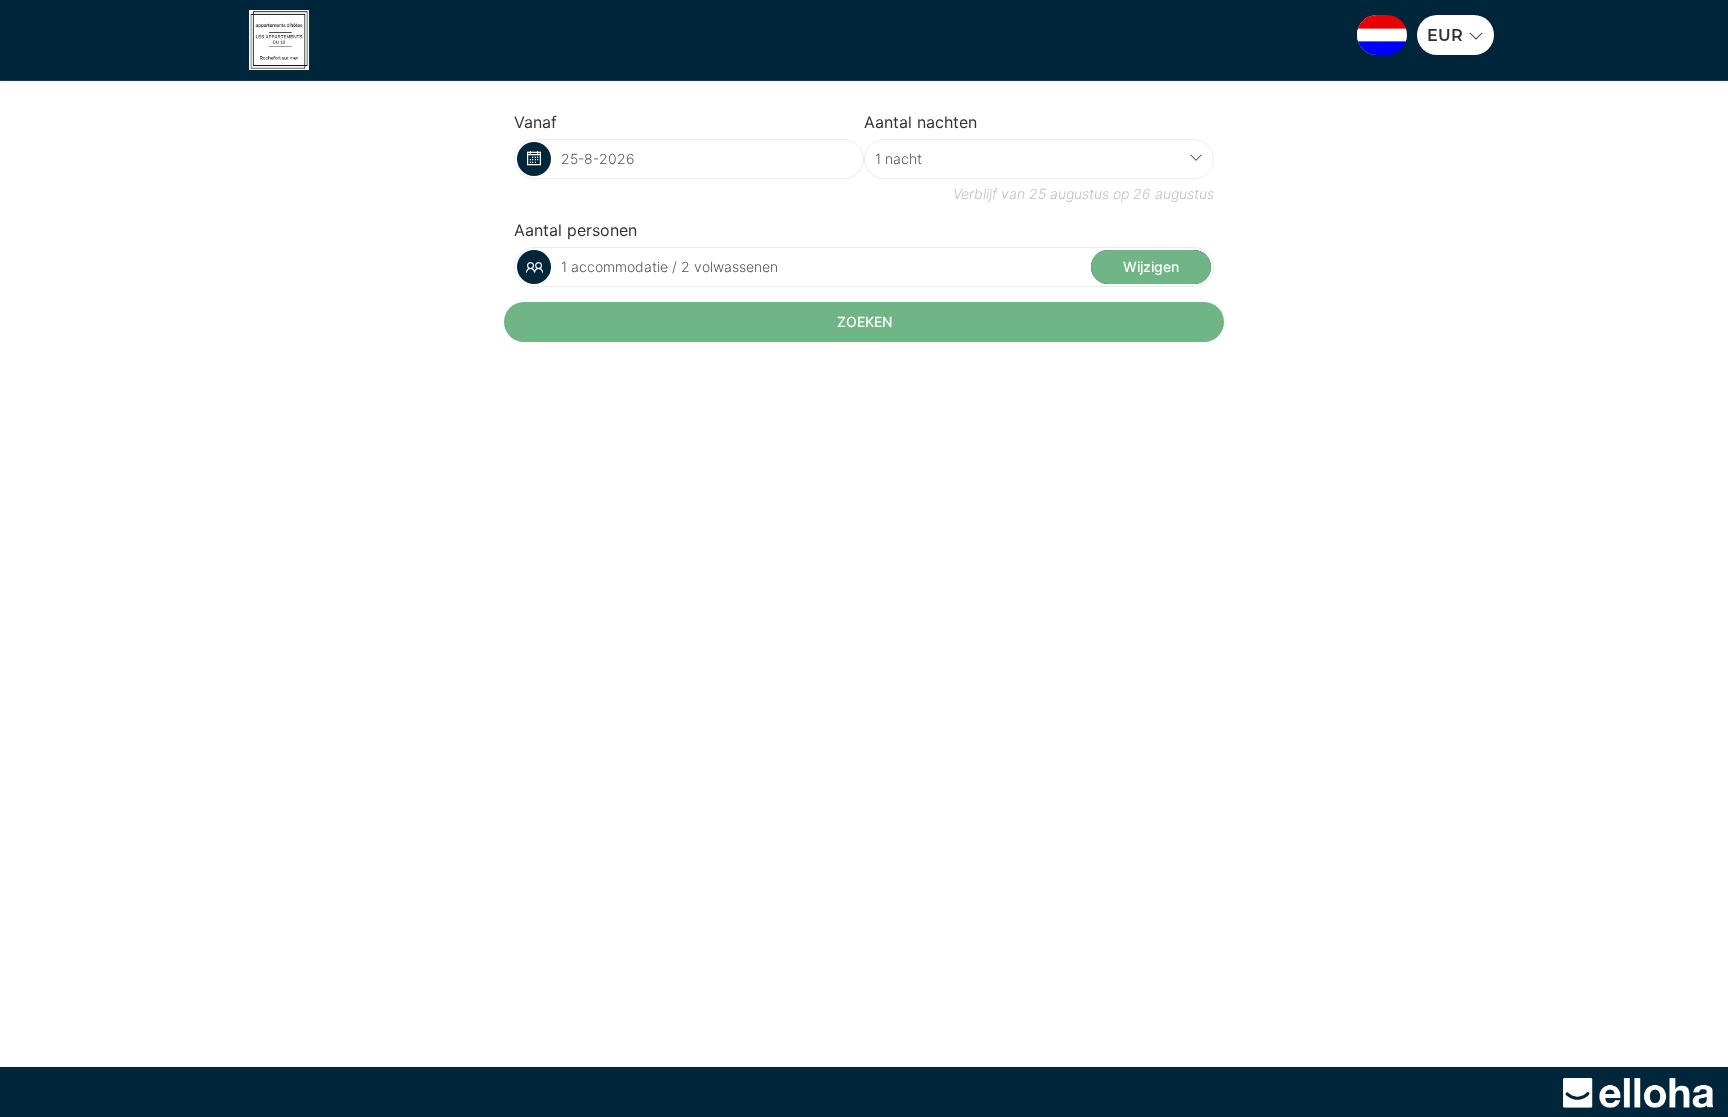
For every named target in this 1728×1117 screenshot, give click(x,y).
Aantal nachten (920, 122)
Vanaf (535, 122)
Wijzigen (1151, 266)
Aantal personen (575, 230)
